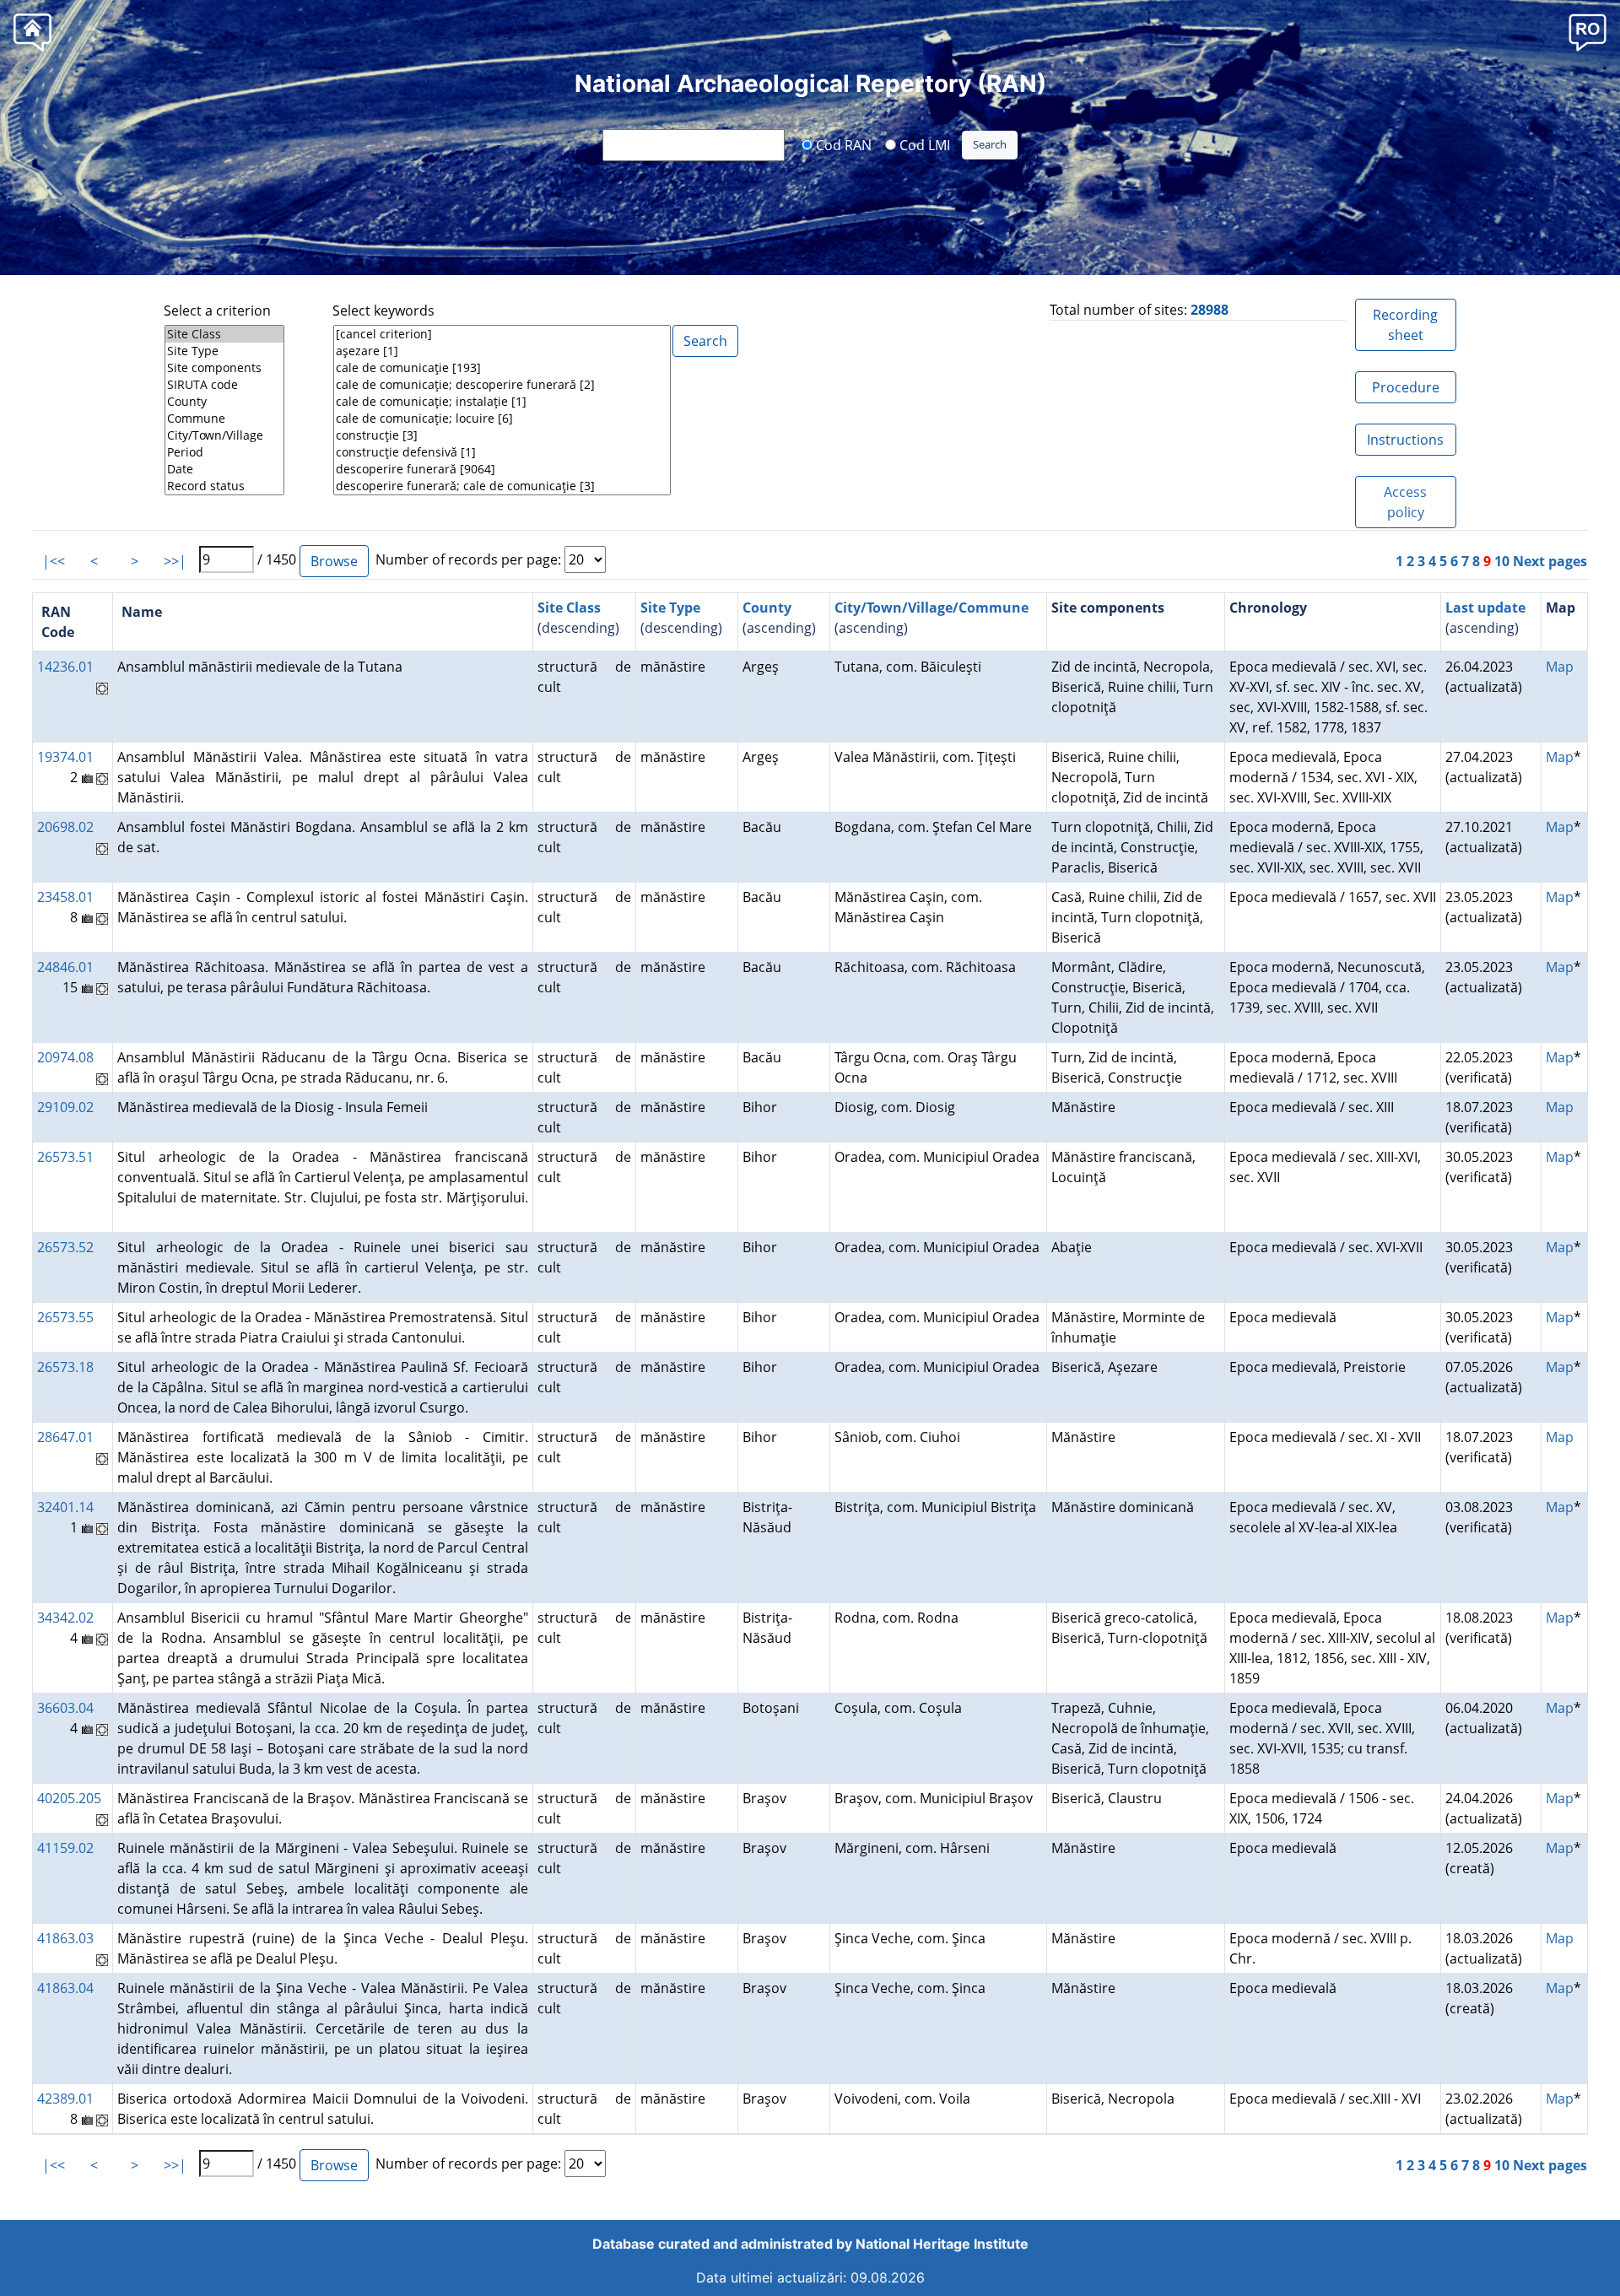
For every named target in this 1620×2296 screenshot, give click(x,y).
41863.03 (65, 1938)
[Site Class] (224, 334)
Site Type (670, 608)
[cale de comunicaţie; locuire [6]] (502, 419)
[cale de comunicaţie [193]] (502, 368)
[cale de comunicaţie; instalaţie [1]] (502, 402)
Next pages (1550, 561)
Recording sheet (1405, 325)
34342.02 (65, 1618)
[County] (224, 402)
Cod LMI (923, 144)
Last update (1485, 608)
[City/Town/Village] (224, 435)
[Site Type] (224, 351)
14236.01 (65, 667)
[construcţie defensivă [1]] (502, 452)
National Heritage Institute (942, 2244)
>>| (175, 561)
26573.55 (65, 1317)
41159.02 (65, 1848)
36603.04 (65, 1708)
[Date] (224, 469)
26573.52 (65, 1247)
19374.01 (65, 757)
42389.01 (65, 2099)
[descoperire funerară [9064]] (502, 469)
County (767, 608)
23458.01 (65, 897)
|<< (54, 561)
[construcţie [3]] (502, 435)
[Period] (224, 452)
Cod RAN (842, 144)
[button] (1588, 32)
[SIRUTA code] (224, 385)
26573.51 (65, 1157)
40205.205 (69, 1798)
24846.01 (65, 967)
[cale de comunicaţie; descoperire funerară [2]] (502, 385)
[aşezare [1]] (502, 351)
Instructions (1405, 440)
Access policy (1405, 502)
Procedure (1406, 387)
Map (1560, 667)
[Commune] (224, 419)
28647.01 (65, 1437)
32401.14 (65, 1507)
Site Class (569, 608)
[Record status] (224, 486)
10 (1502, 561)
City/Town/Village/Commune (931, 608)
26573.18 (65, 1367)
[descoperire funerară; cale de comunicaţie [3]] (502, 486)
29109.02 (65, 1107)
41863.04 (65, 1988)
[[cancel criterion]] (502, 334)
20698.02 (65, 827)
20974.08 (65, 1057)
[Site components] (224, 368)
